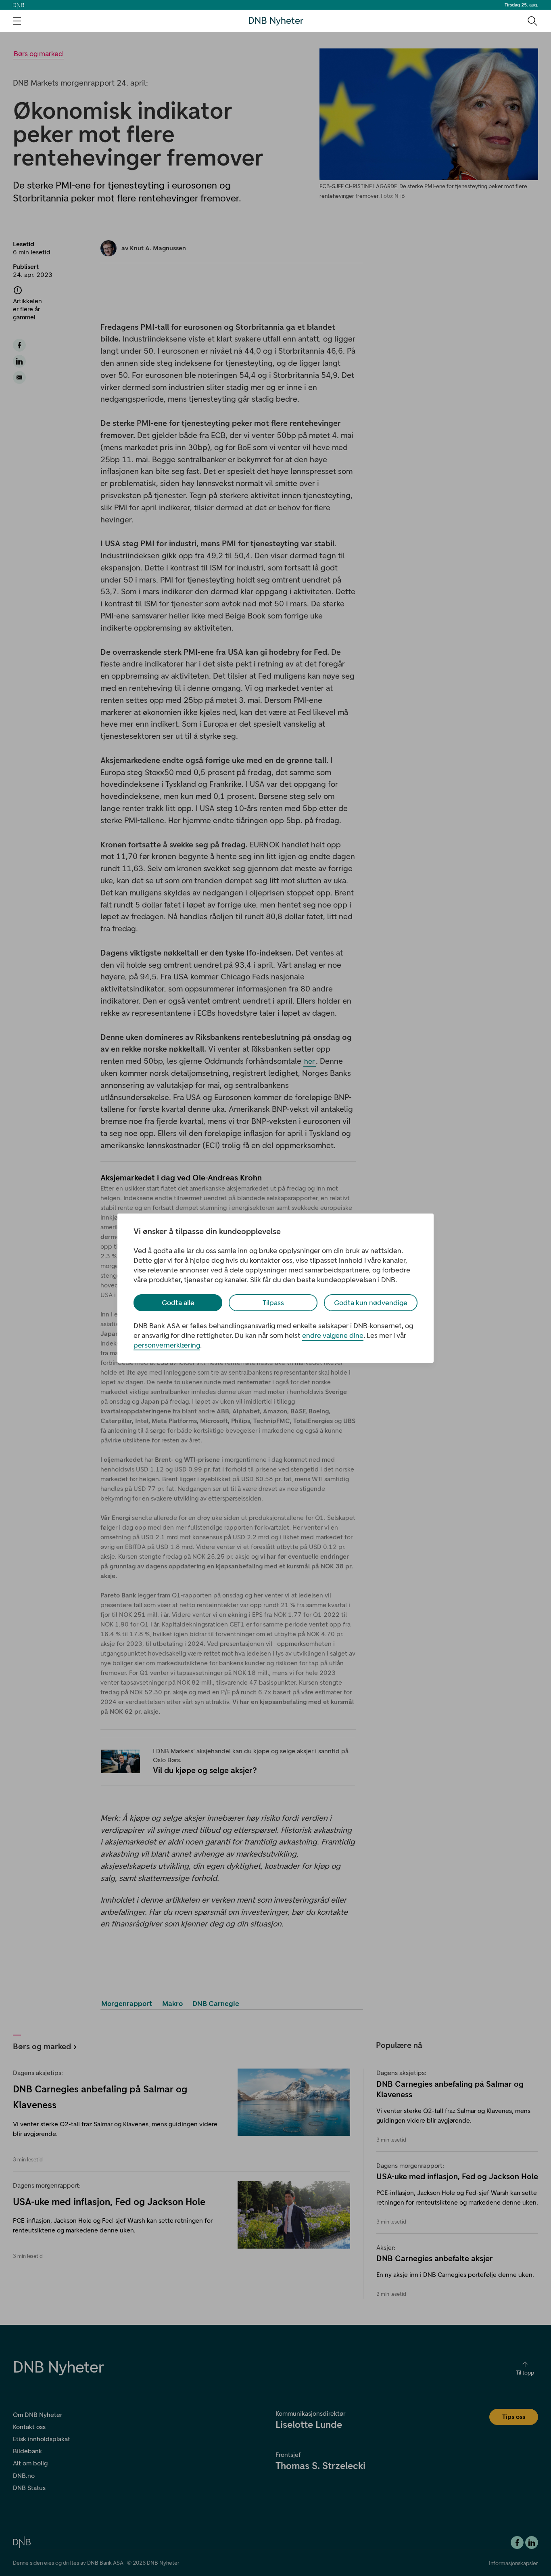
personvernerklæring (167, 1345)
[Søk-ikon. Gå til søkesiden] (532, 21)
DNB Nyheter (276, 21)
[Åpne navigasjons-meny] (17, 21)
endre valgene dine (333, 1335)
